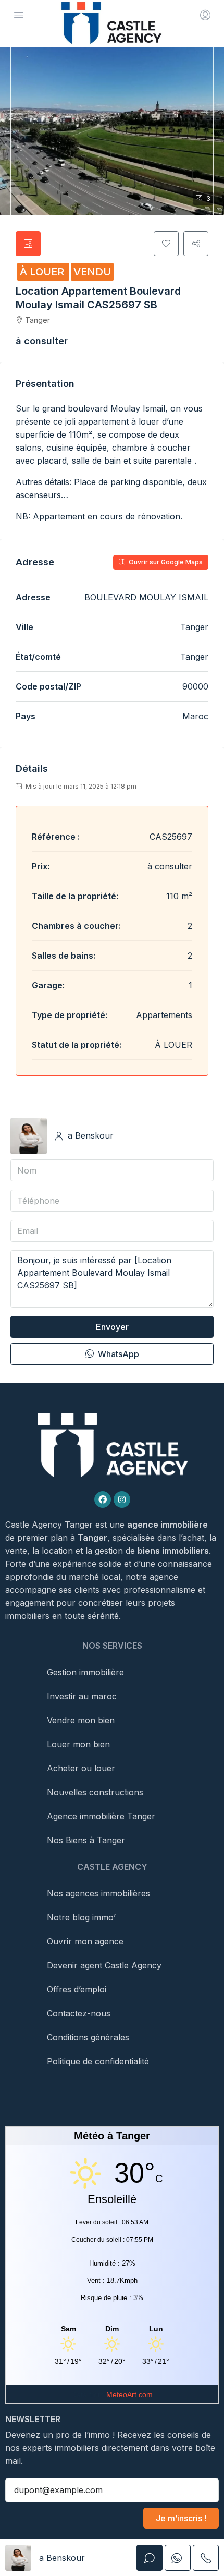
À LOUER (43, 272)
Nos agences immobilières (98, 1893)
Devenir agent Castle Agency (104, 1965)
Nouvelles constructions (95, 1792)
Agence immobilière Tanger (101, 1816)
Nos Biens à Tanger (86, 1840)
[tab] (28, 244)
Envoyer (112, 1327)
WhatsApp (117, 1354)
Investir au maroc (82, 1696)
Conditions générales (88, 2037)
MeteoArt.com (129, 2394)
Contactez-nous (79, 2013)
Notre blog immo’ (81, 1917)
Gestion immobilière (85, 1672)
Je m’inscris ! (181, 2518)
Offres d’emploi (77, 1989)
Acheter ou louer (81, 1768)
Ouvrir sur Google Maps (165, 562)
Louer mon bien (78, 1744)
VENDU (92, 272)
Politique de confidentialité (98, 2061)
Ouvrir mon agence (85, 1941)
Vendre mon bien (81, 1720)
